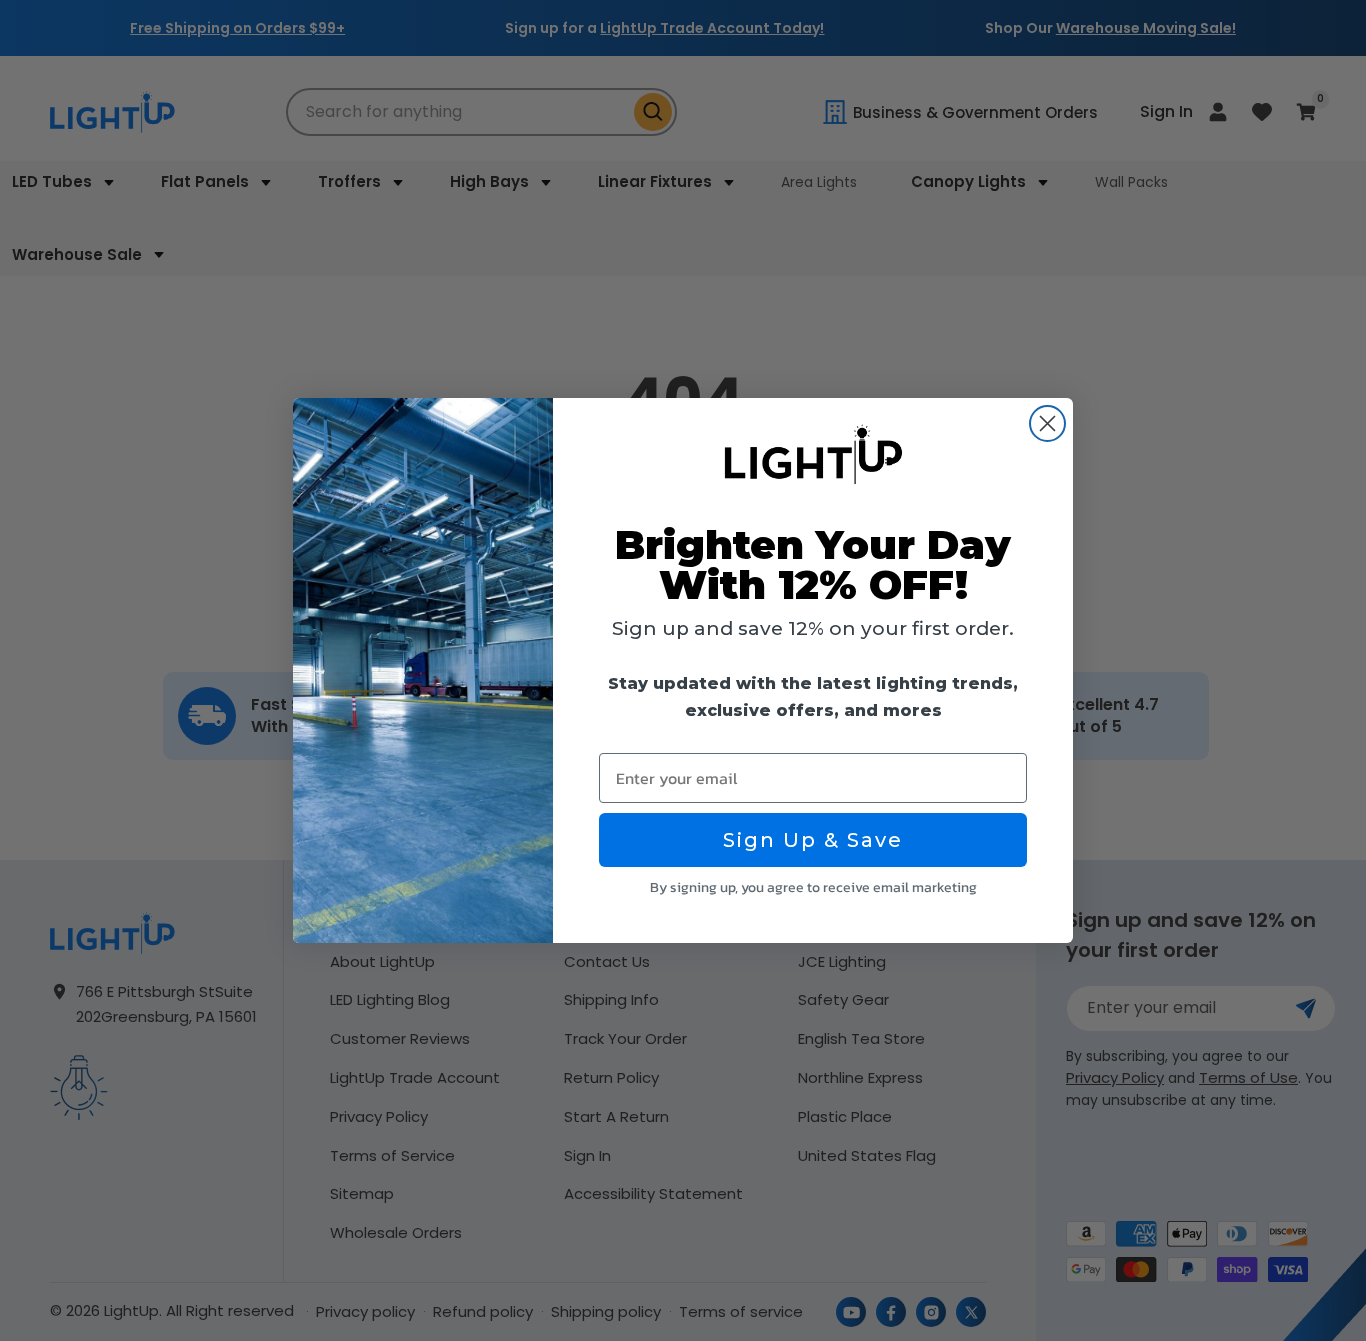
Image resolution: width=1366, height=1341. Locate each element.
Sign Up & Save (813, 840)
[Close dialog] (1047, 423)
